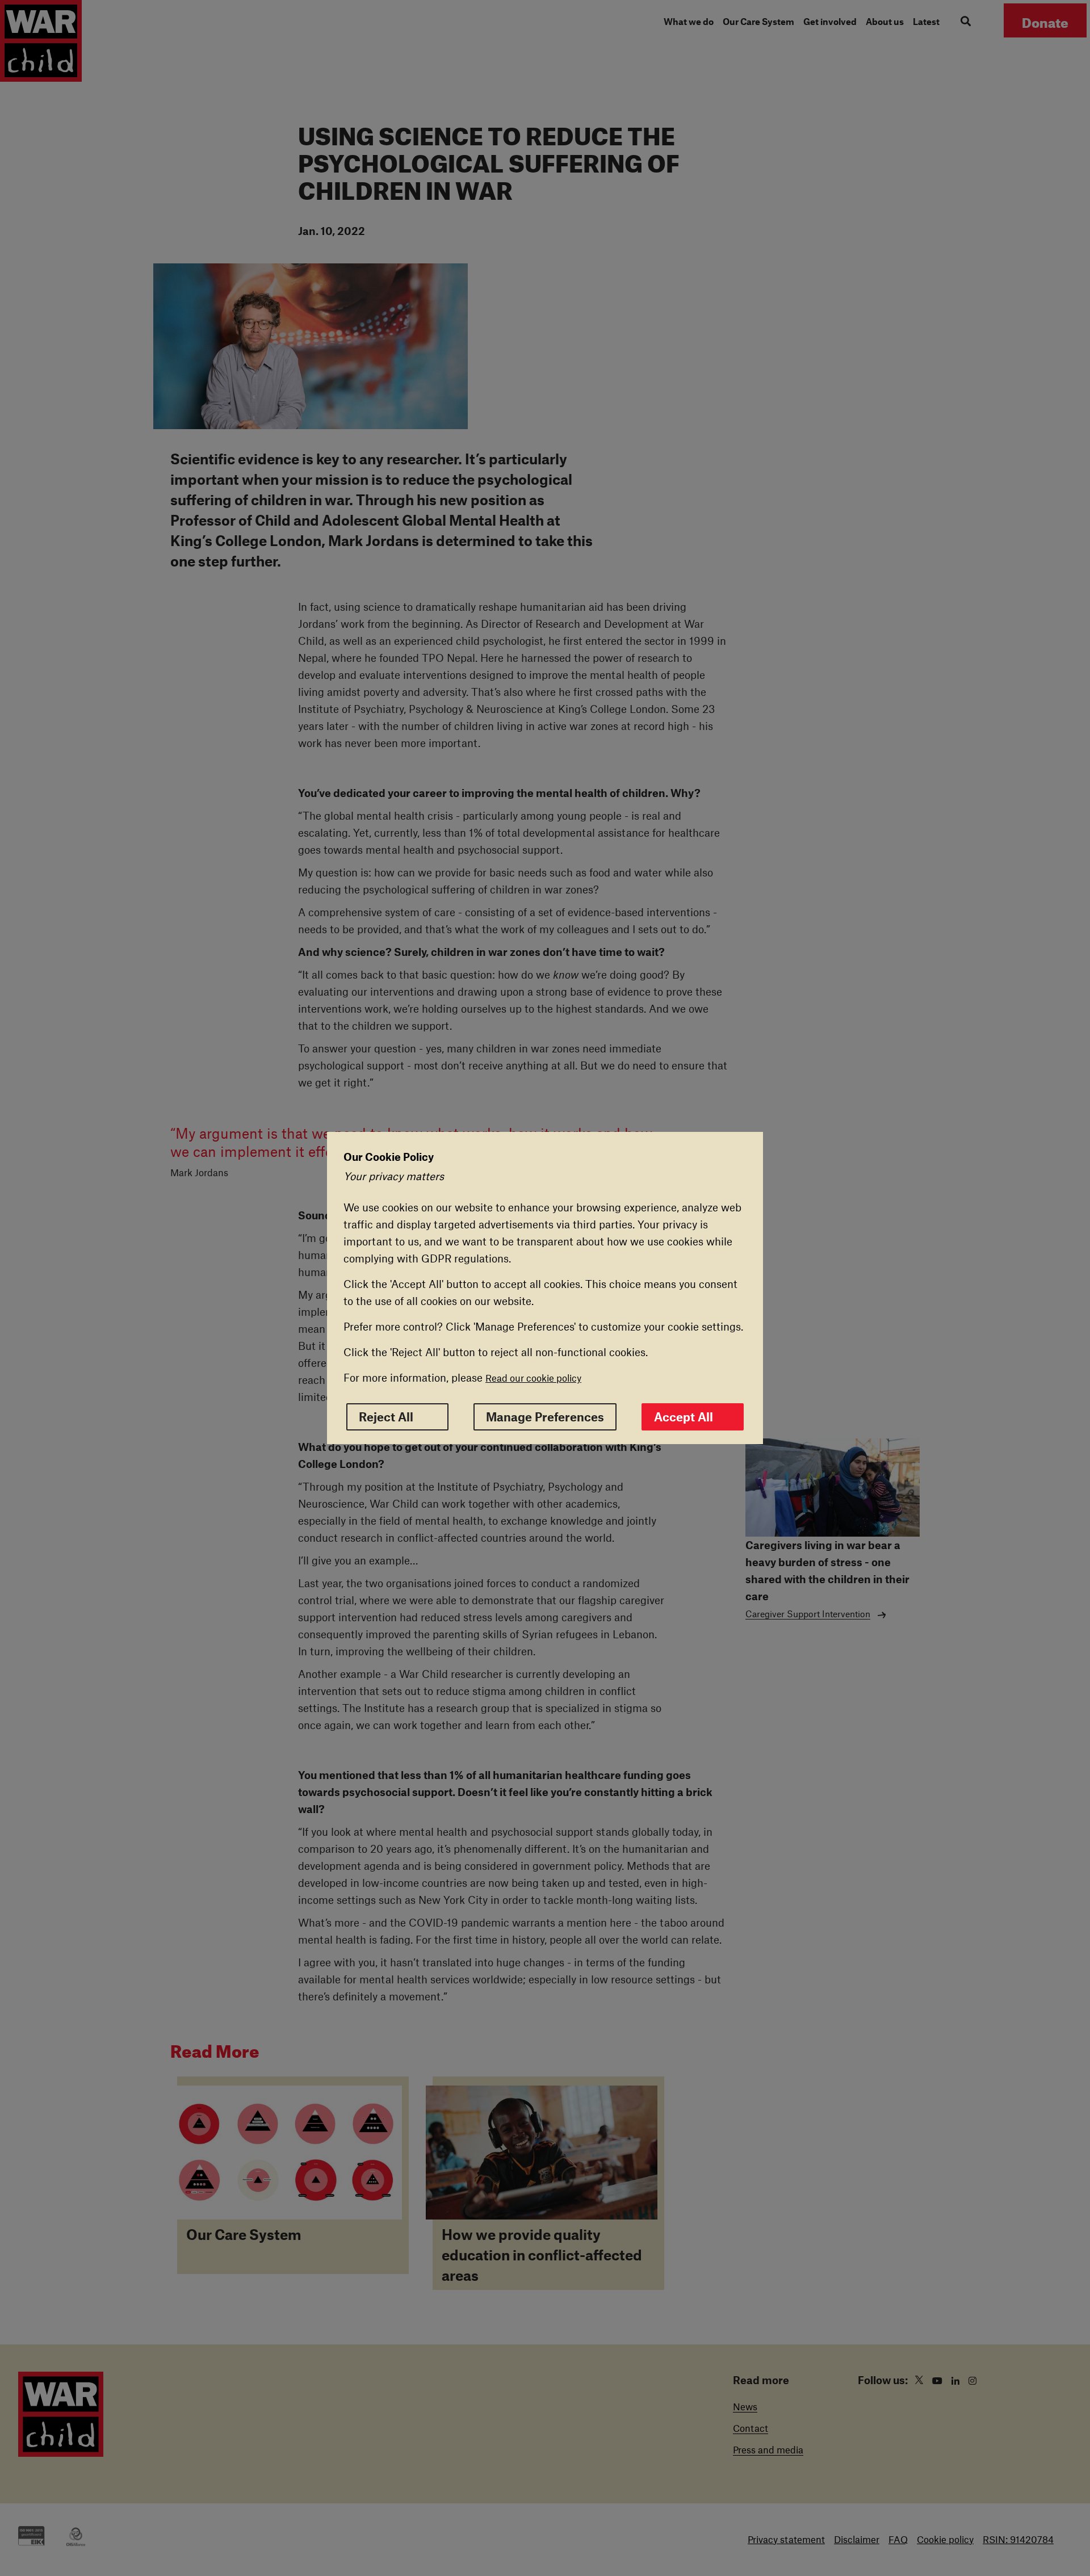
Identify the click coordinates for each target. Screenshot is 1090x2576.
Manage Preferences (545, 1417)
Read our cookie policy (533, 1378)
